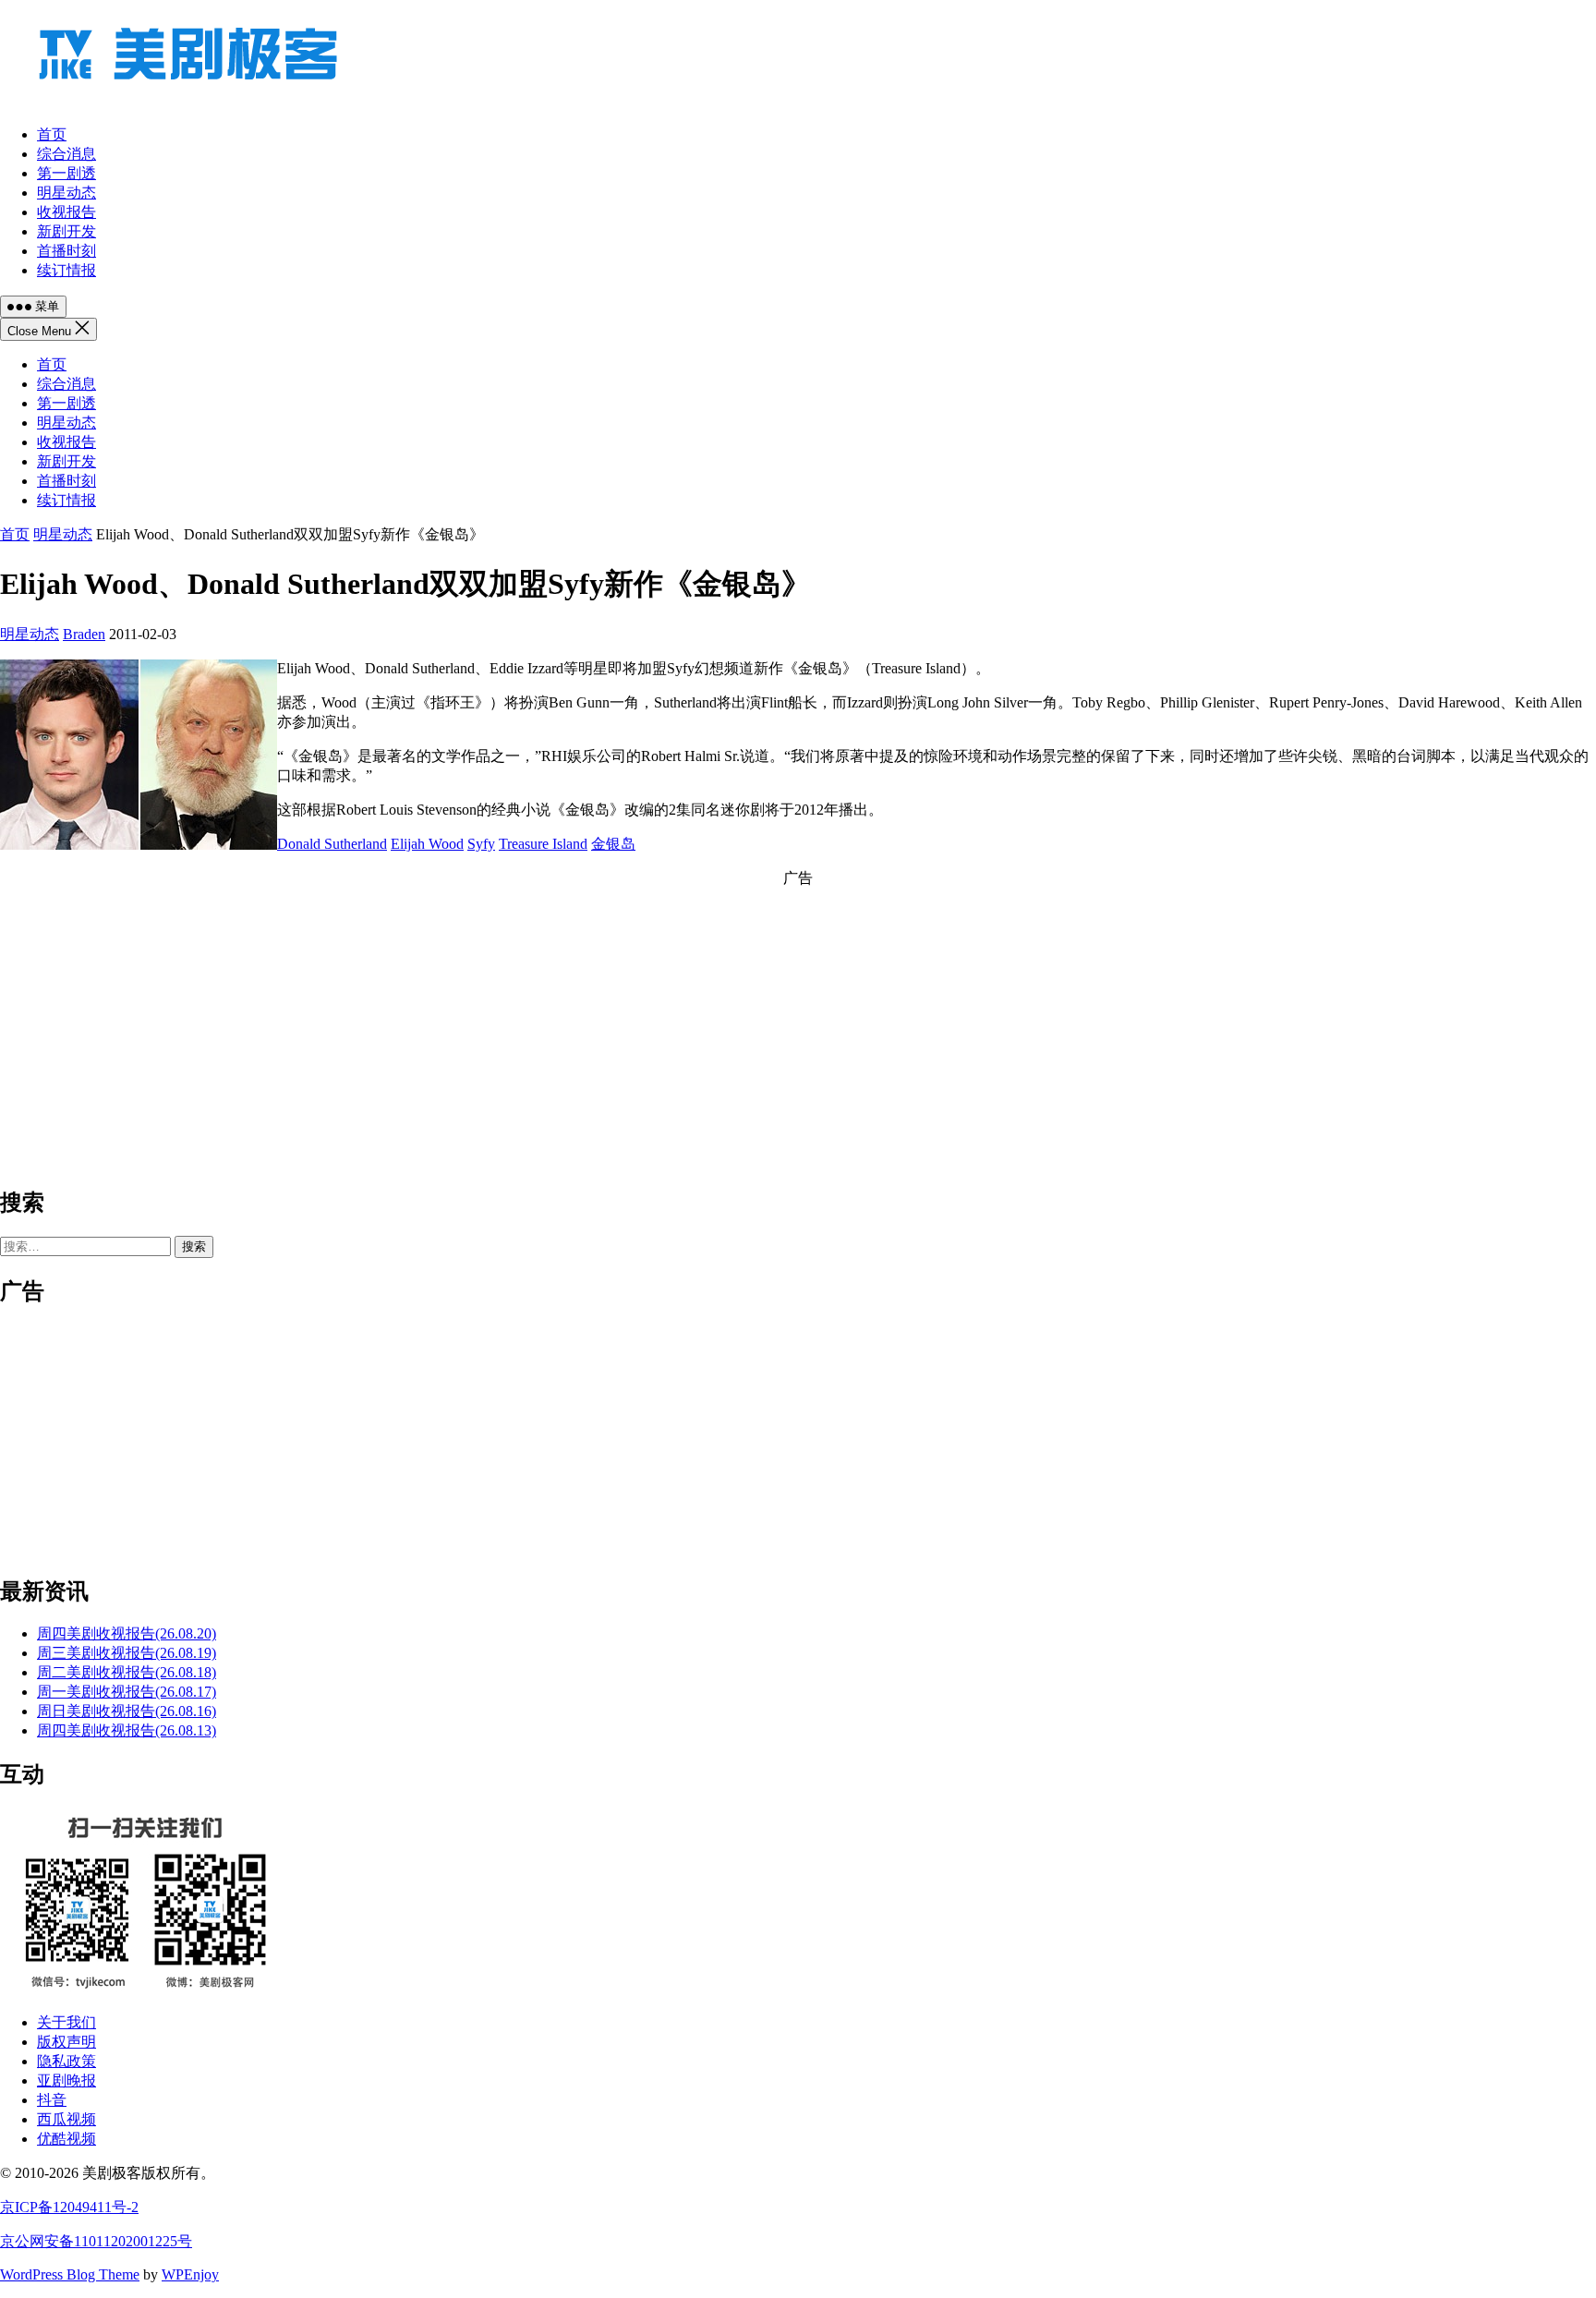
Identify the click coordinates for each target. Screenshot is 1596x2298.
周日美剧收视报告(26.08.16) (127, 1711)
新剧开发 (66, 461)
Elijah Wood (427, 844)
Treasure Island (543, 844)
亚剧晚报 (66, 2080)
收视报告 (66, 442)
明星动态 (66, 423)
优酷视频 (66, 2139)
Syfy (481, 844)
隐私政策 (66, 2061)
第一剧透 (66, 403)
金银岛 (613, 844)
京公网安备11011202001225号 (96, 2241)
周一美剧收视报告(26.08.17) (127, 1692)
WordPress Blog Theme (70, 2274)
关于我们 (66, 2022)
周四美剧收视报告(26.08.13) (127, 1730)
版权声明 (66, 2042)
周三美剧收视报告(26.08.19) (127, 1653)
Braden (84, 634)
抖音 (52, 2100)
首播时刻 (66, 481)
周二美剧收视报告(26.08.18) (127, 1672)
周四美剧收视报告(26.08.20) (127, 1633)
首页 (52, 364)
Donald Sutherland (332, 844)
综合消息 (66, 384)
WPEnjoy (190, 2274)
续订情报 (66, 500)
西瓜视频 (66, 2119)
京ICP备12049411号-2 (69, 2207)
